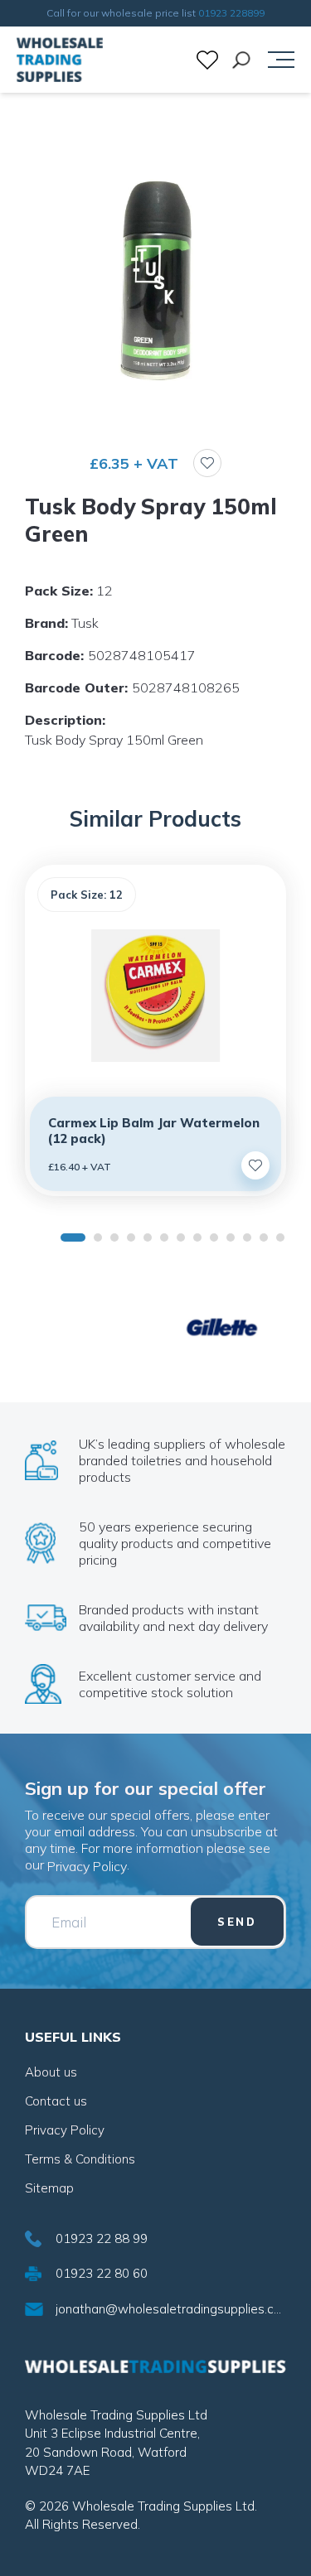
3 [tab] (114, 1237)
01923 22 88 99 (102, 2238)
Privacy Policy (87, 1866)
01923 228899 (231, 13)
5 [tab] (148, 1237)
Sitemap (49, 2188)
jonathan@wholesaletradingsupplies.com (171, 2309)
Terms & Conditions (80, 2159)
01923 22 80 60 (102, 2273)
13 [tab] (280, 1237)
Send (237, 1922)
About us (51, 2072)
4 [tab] (131, 1237)
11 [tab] (247, 1237)
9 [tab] (214, 1237)
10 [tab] (231, 1237)
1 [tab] (73, 1237)
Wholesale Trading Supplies (60, 60)
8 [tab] (197, 1237)
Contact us (56, 2101)
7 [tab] (181, 1237)
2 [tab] (98, 1237)
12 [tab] (264, 1237)
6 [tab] (164, 1237)
